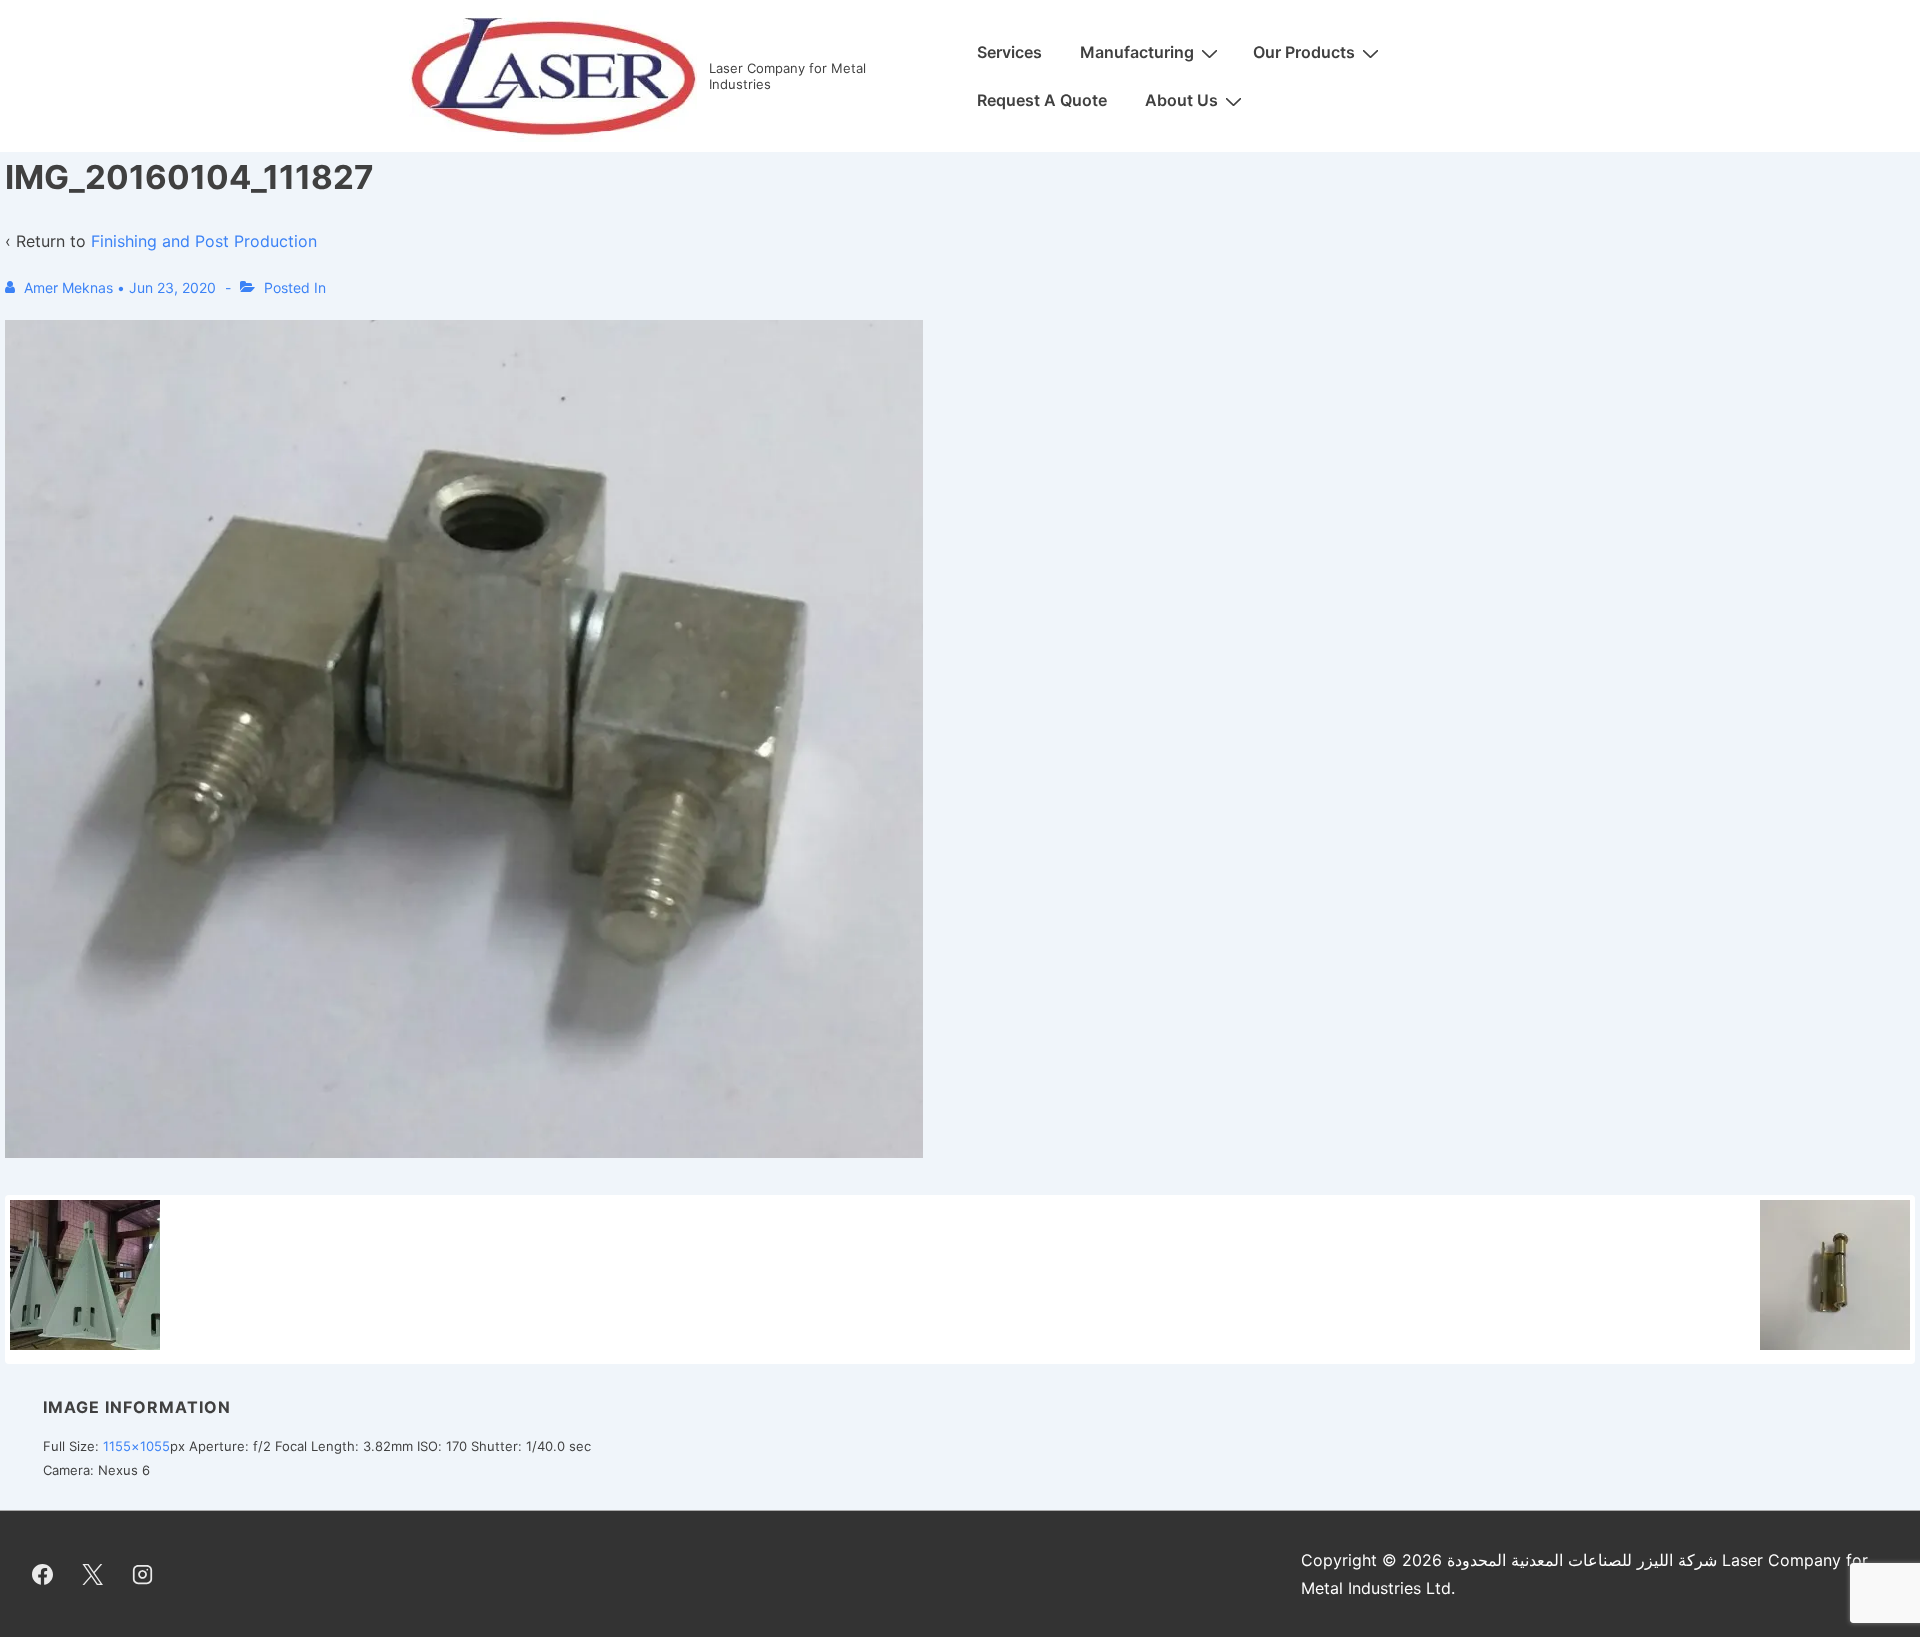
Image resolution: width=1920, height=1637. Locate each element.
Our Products (1304, 52)
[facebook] (43, 1574)
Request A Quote (1042, 100)
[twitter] (93, 1574)
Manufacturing (1137, 52)
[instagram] (143, 1574)
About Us (1181, 100)
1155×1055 (136, 1446)
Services (1009, 52)
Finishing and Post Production (204, 241)
